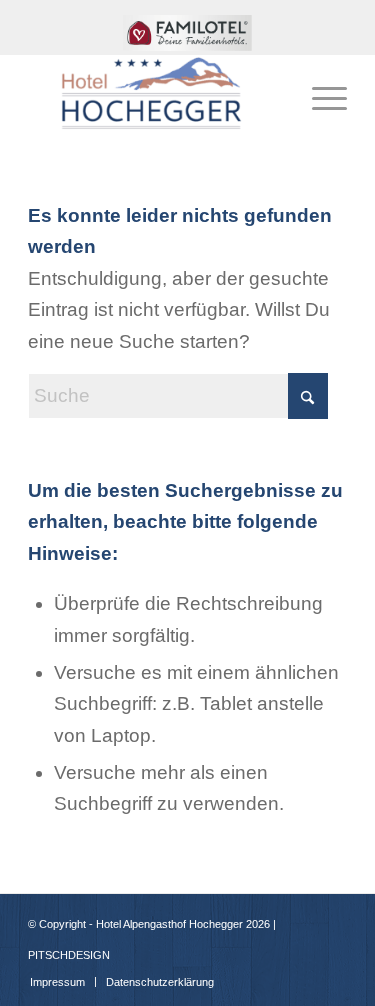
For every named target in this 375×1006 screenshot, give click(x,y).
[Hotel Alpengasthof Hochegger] (155, 94)
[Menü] (319, 94)
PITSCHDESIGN (69, 955)
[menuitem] (188, 41)
